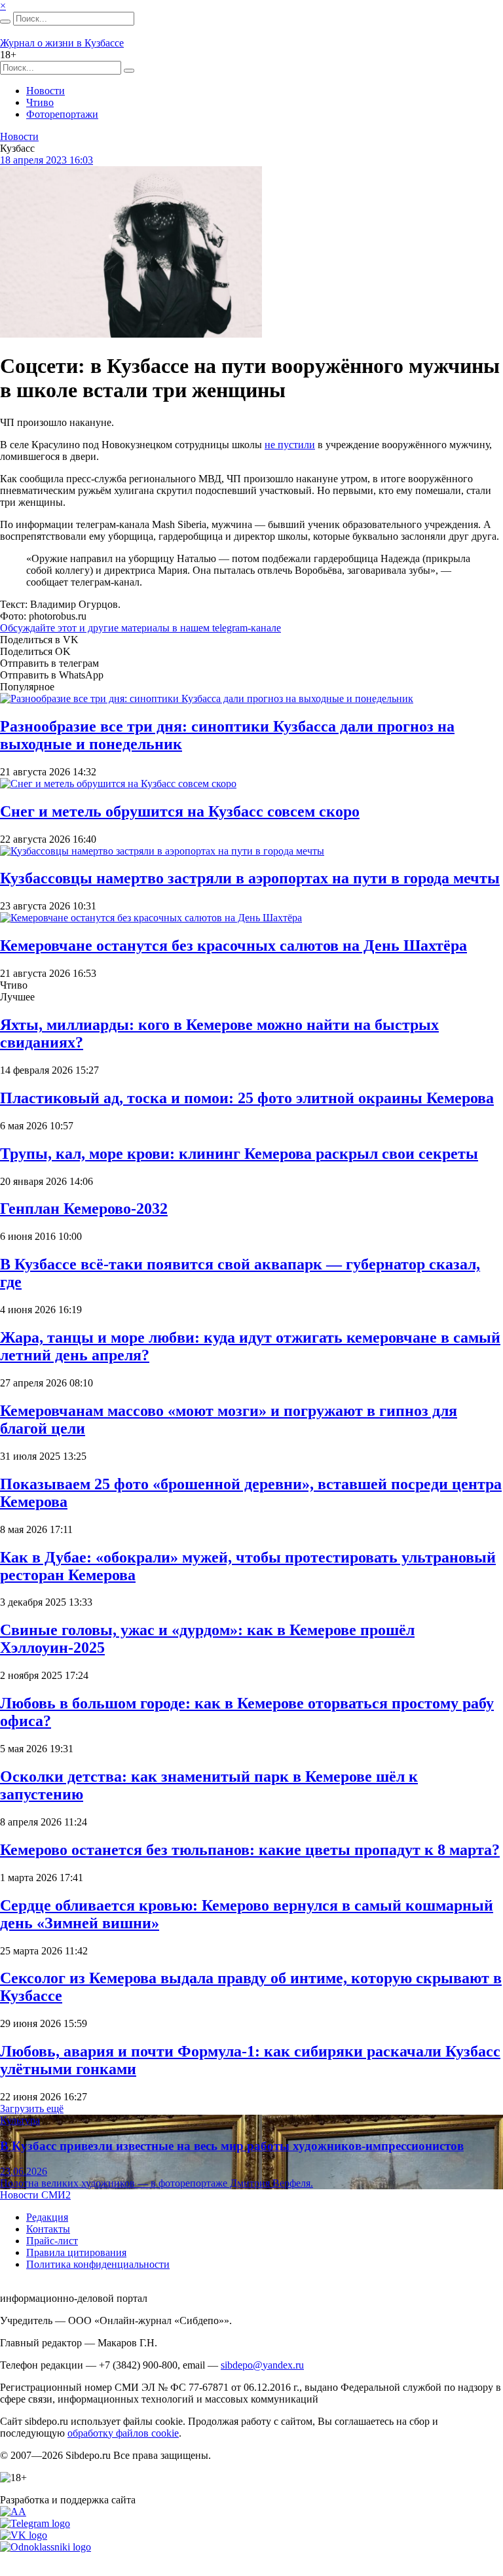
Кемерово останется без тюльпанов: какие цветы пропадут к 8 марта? (250, 1850)
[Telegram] (35, 2523)
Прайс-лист (52, 2241)
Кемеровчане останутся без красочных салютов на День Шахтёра (233, 945)
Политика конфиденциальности (98, 2264)
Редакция (47, 2217)
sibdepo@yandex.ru (262, 2365)
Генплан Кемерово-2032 (84, 1209)
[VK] (24, 2535)
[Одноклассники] (46, 2547)
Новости (46, 91)
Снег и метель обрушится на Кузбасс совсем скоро (180, 811)
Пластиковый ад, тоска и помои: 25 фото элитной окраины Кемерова (247, 1098)
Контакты (48, 2229)
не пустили (290, 445)
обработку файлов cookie (123, 2433)
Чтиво (40, 102)
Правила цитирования (76, 2252)
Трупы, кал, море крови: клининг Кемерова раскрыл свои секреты (239, 1154)
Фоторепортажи (62, 114)
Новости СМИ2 (35, 2195)
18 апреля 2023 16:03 (47, 160)
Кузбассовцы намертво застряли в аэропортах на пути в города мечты (250, 878)
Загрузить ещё (32, 2108)
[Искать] (5, 22)
